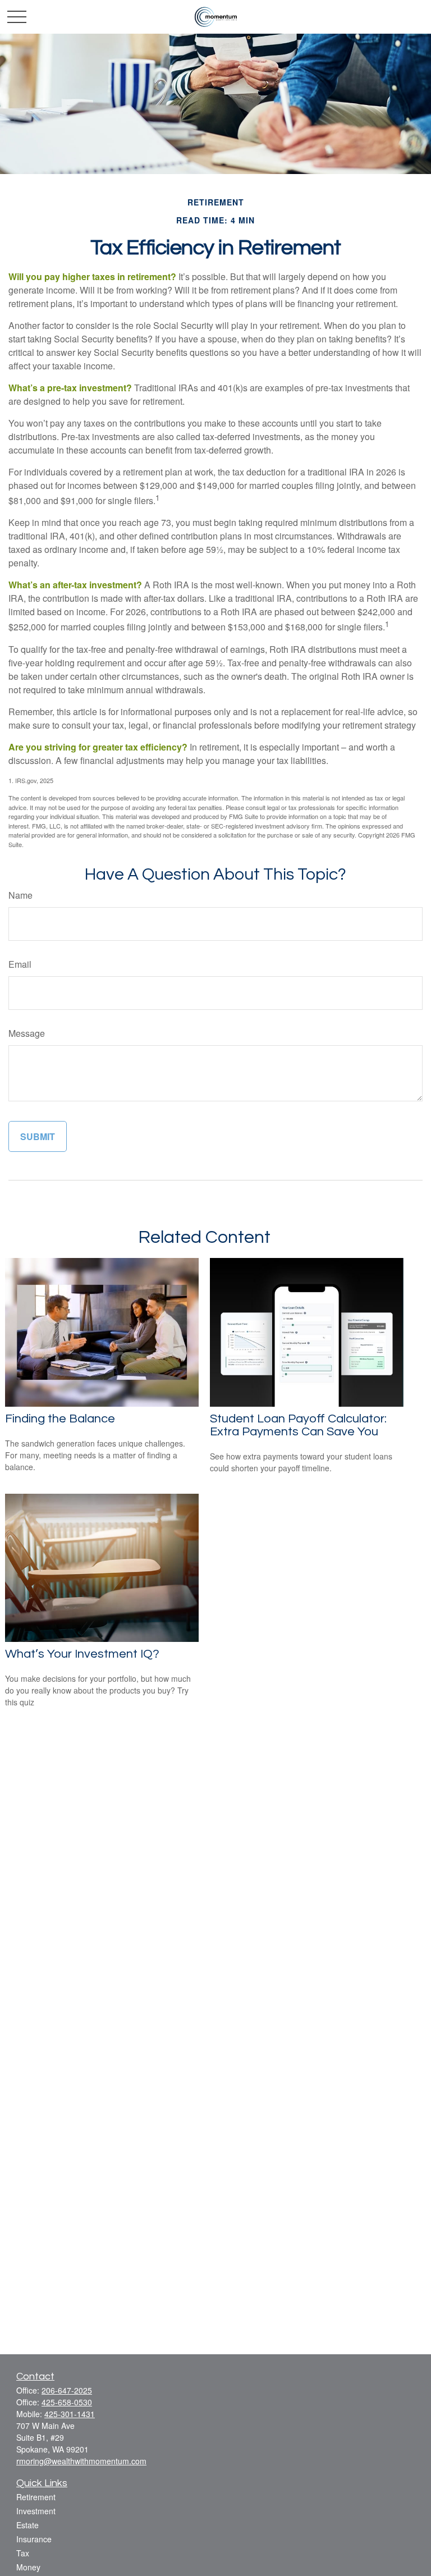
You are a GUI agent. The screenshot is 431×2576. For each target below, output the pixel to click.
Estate (27, 2525)
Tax (23, 2553)
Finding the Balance (60, 1419)
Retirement (36, 2497)
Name (20, 895)
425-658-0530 (67, 2402)
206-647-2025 (67, 2390)
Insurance (34, 2539)
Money (28, 2567)
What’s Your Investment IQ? (82, 1654)
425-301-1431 (70, 2414)
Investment (36, 2511)
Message (27, 1033)
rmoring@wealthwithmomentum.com (81, 2461)
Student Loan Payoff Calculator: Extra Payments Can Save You (298, 1425)
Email (20, 964)
